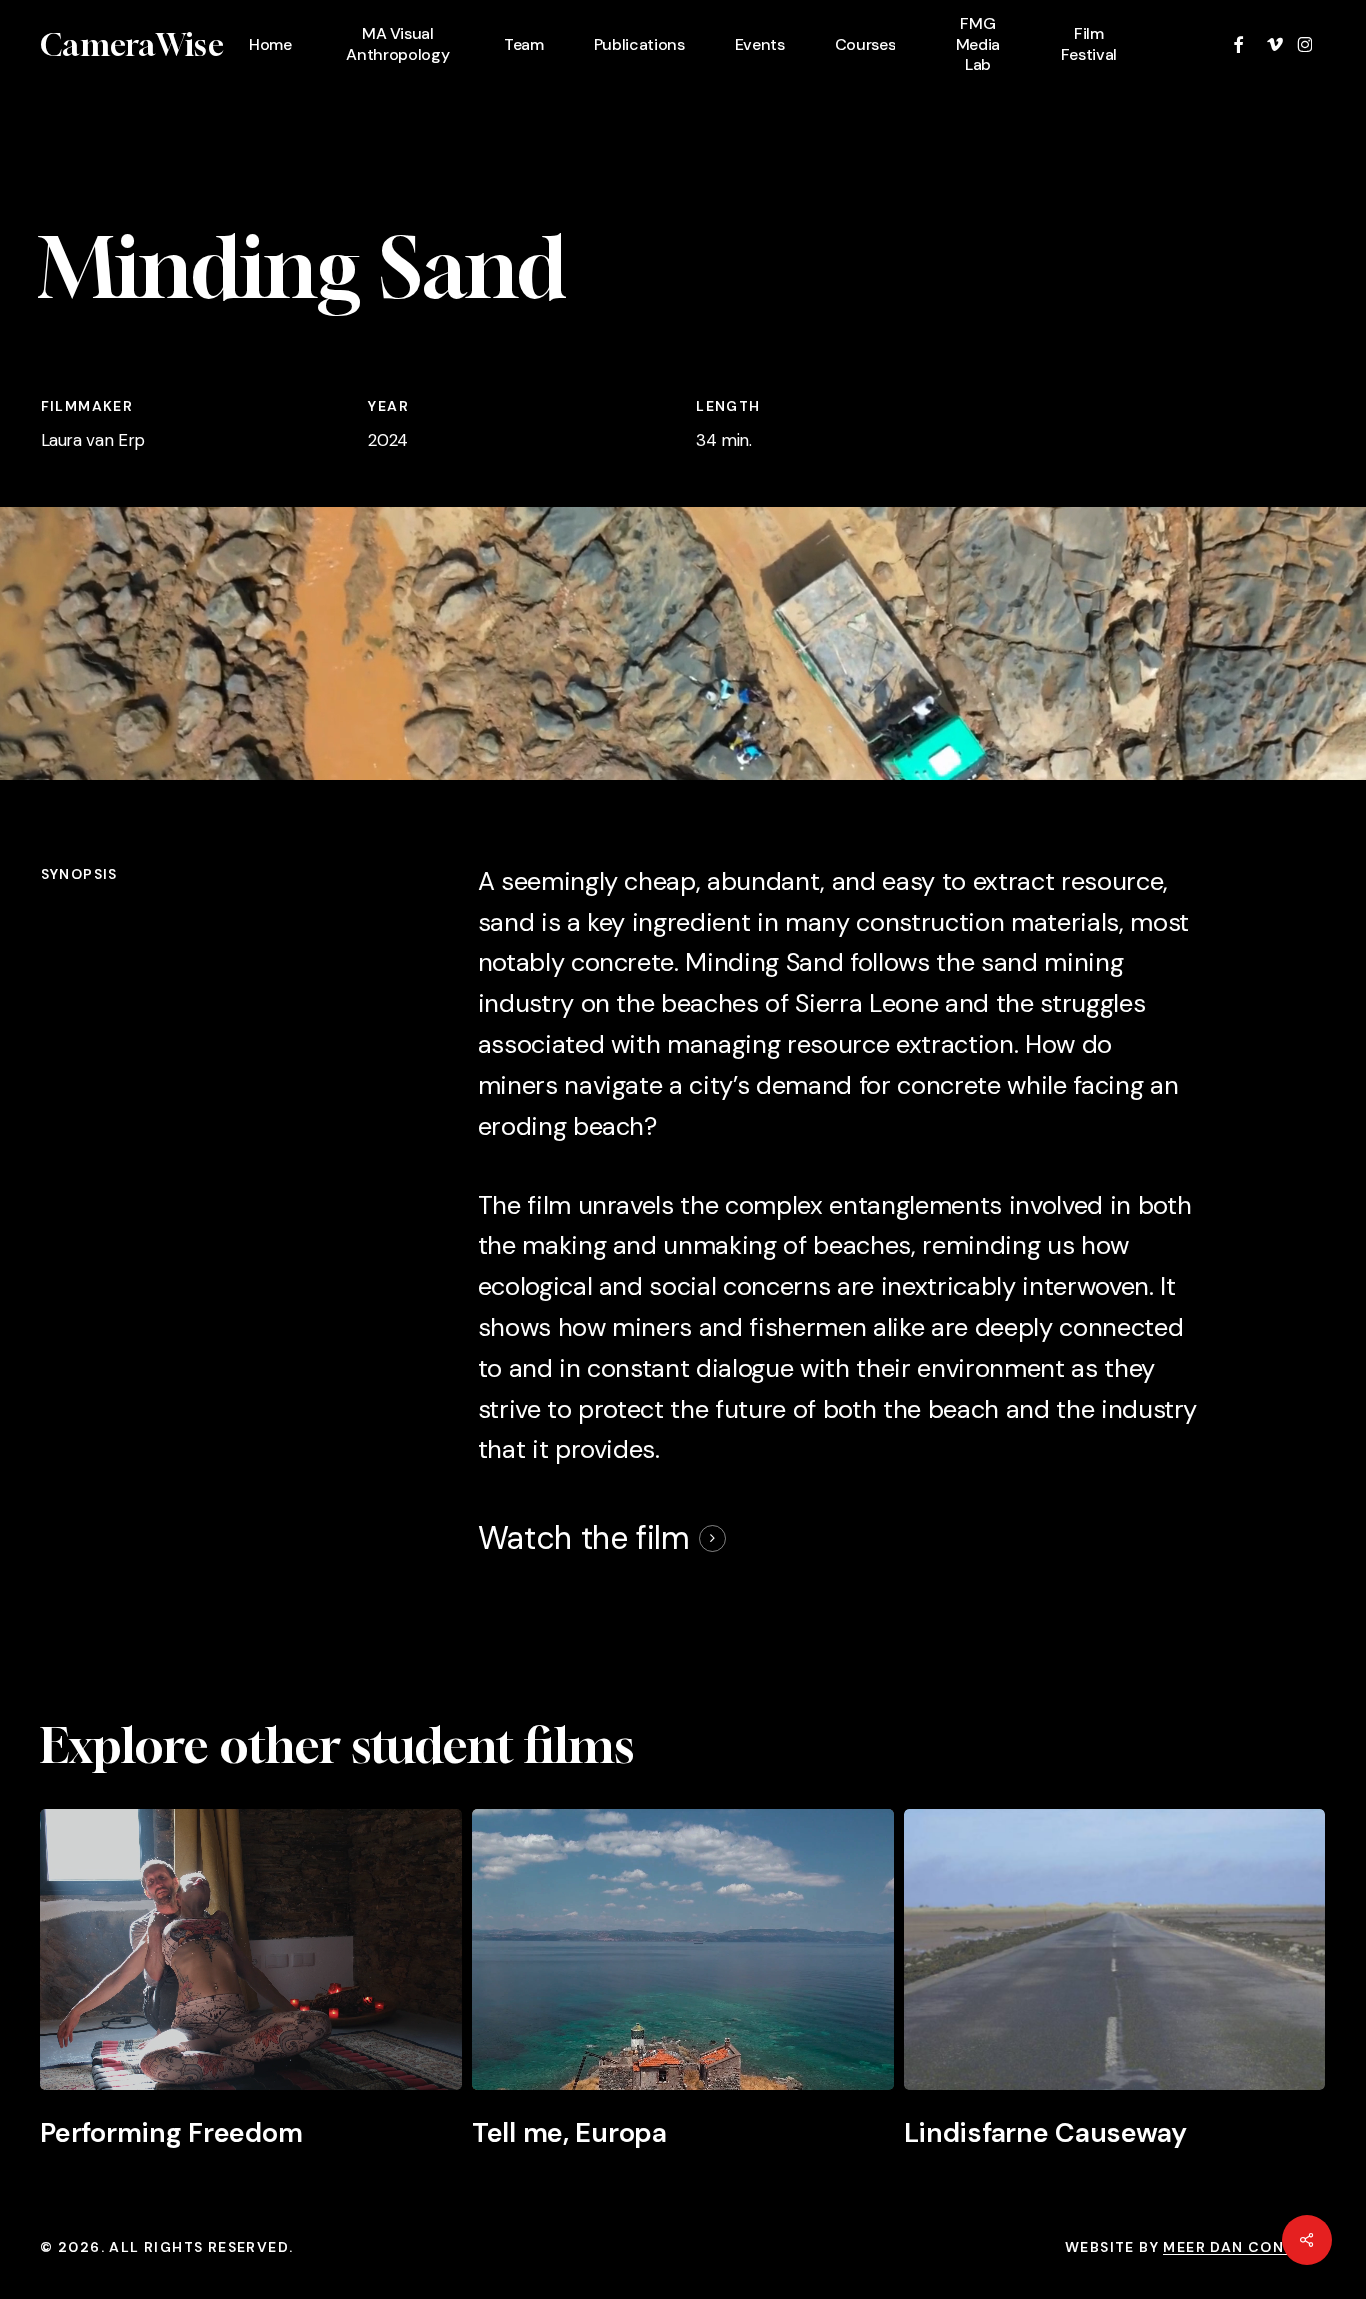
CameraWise (132, 45)
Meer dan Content (1244, 2247)
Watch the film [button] (584, 1538)
